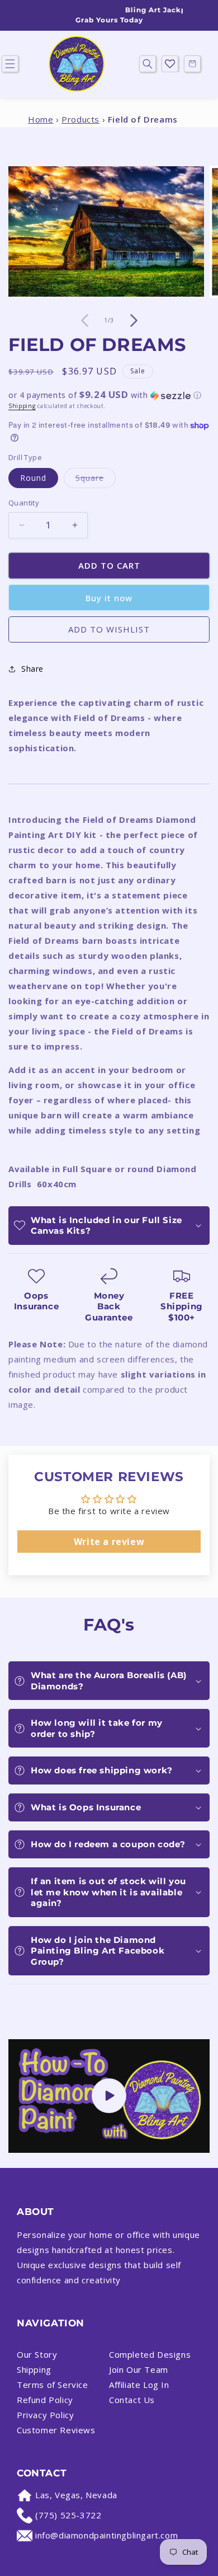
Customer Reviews (56, 2430)
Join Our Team (139, 2369)
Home (41, 119)
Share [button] (32, 669)
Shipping (22, 406)
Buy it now (109, 598)
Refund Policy (45, 2400)
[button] (148, 64)
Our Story (37, 2354)
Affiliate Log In (139, 2385)
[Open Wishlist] (170, 64)
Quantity (24, 503)
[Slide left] (84, 321)
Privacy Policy (45, 2415)
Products (80, 119)
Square (96, 480)
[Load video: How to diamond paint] (109, 2096)
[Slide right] (134, 321)
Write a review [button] (109, 1542)
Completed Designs (150, 2354)
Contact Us (132, 2400)
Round (33, 478)
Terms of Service (53, 2385)
